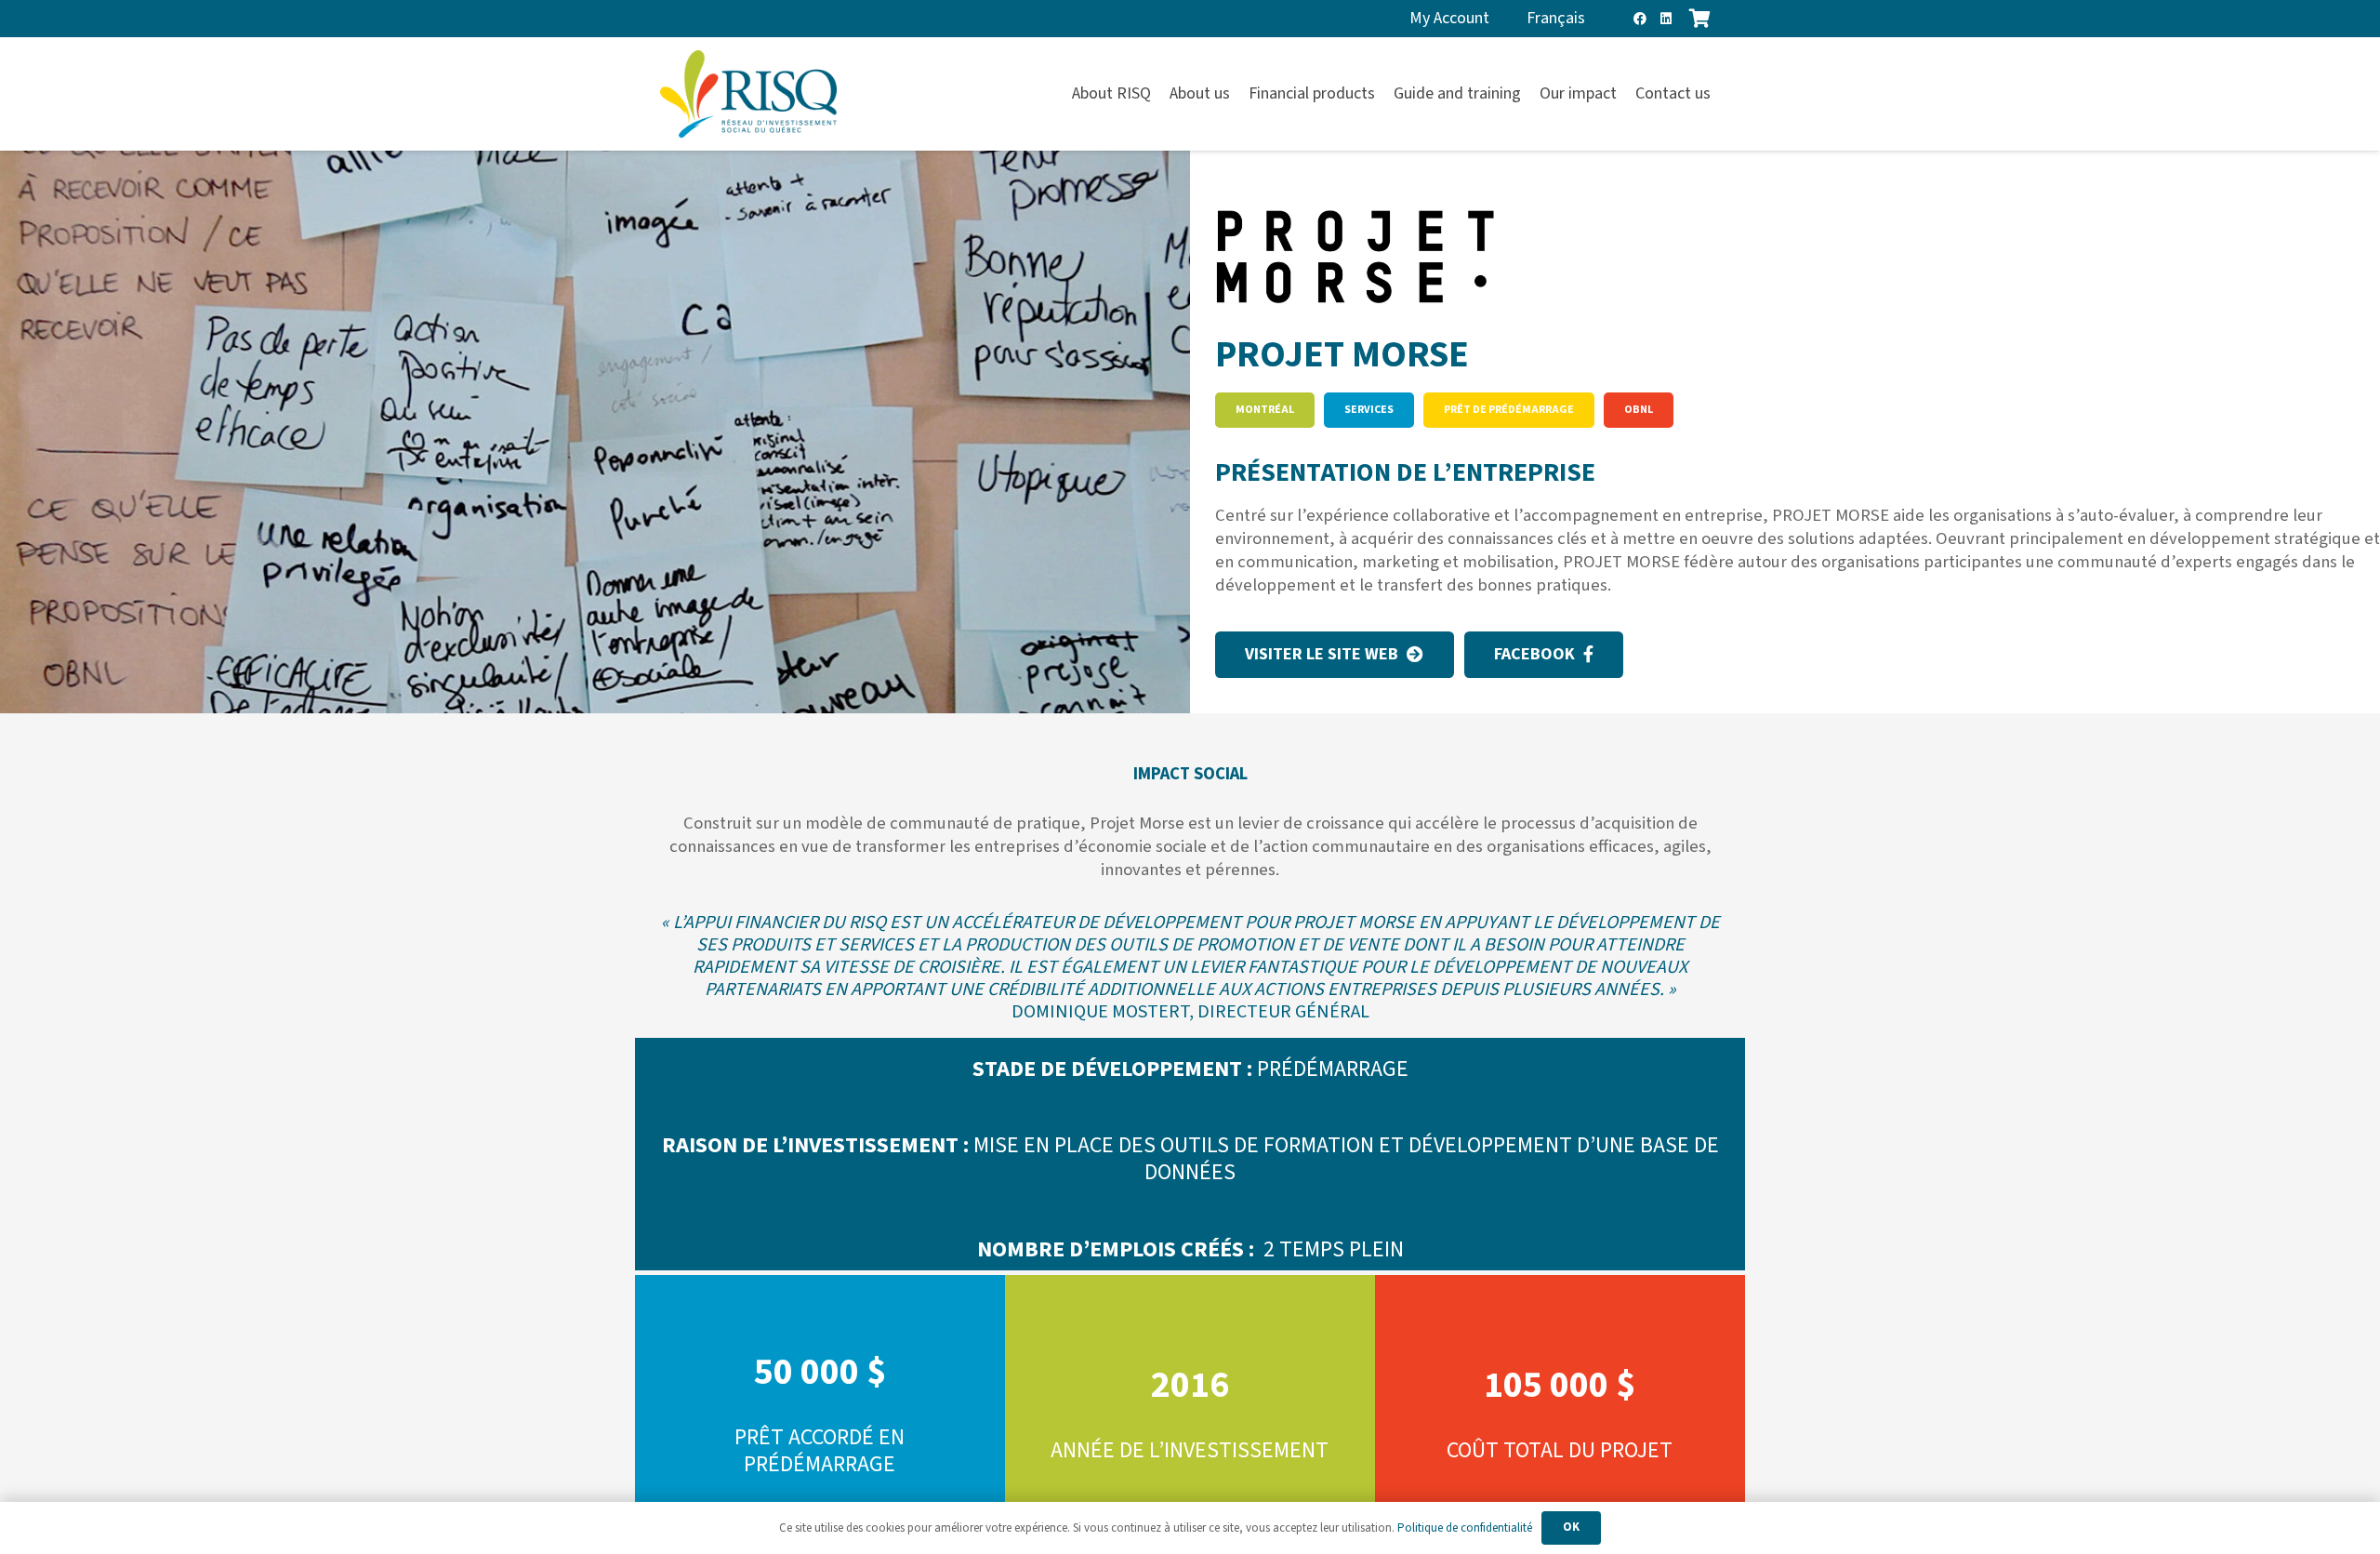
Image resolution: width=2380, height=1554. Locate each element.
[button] (1721, 94)
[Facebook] (1640, 19)
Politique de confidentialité (1465, 1528)
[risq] (748, 94)
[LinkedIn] (1666, 19)
